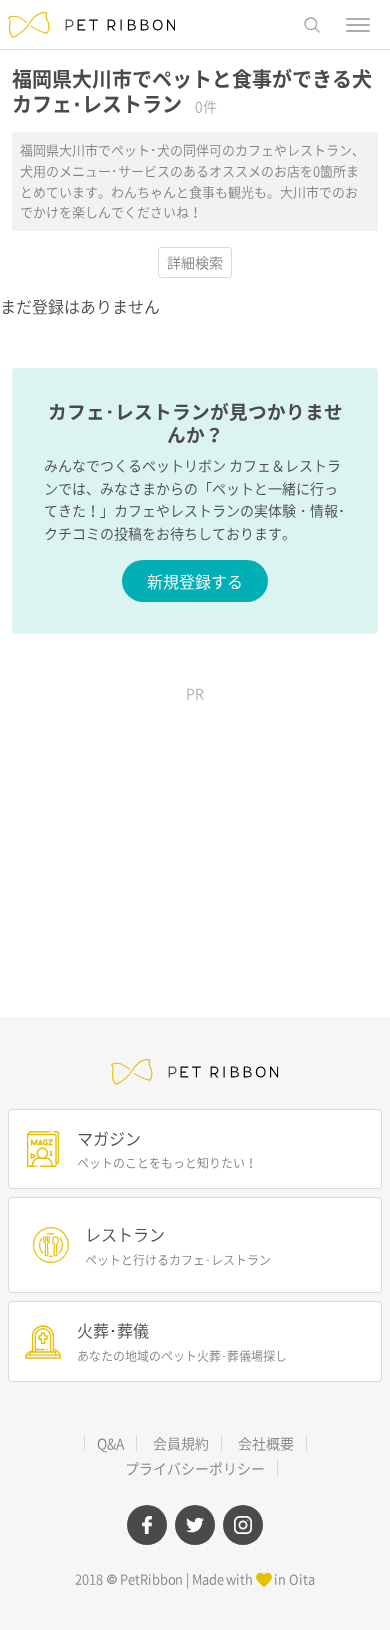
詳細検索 (195, 262)
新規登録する (195, 581)
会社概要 (266, 1443)
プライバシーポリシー (195, 1468)
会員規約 (181, 1443)
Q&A (110, 1443)
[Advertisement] (195, 837)
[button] (312, 25)
